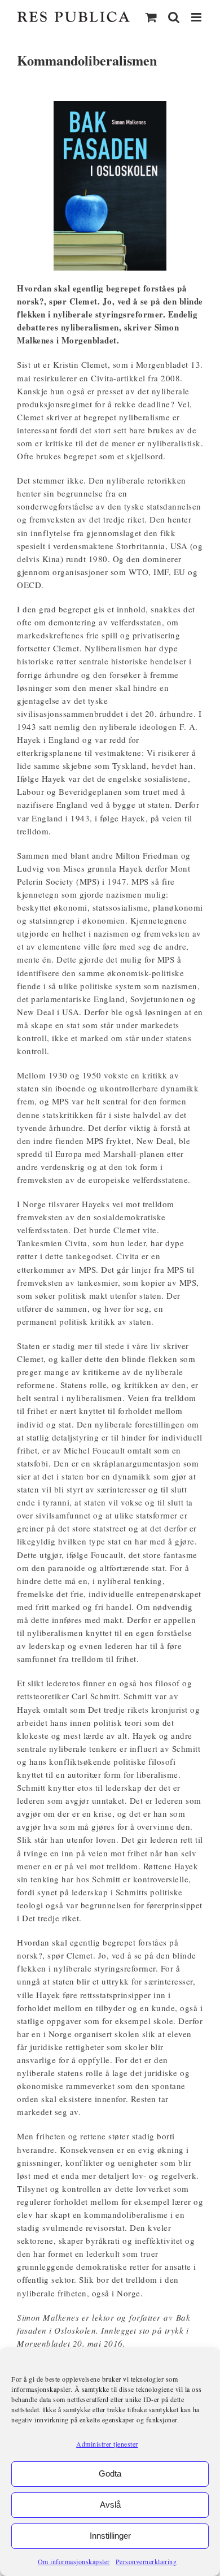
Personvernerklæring (146, 2561)
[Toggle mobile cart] (151, 17)
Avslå (110, 2505)
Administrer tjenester (107, 2444)
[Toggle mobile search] (174, 17)
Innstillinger (110, 2536)
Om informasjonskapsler (74, 2561)
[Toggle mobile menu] (197, 17)
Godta (110, 2473)
